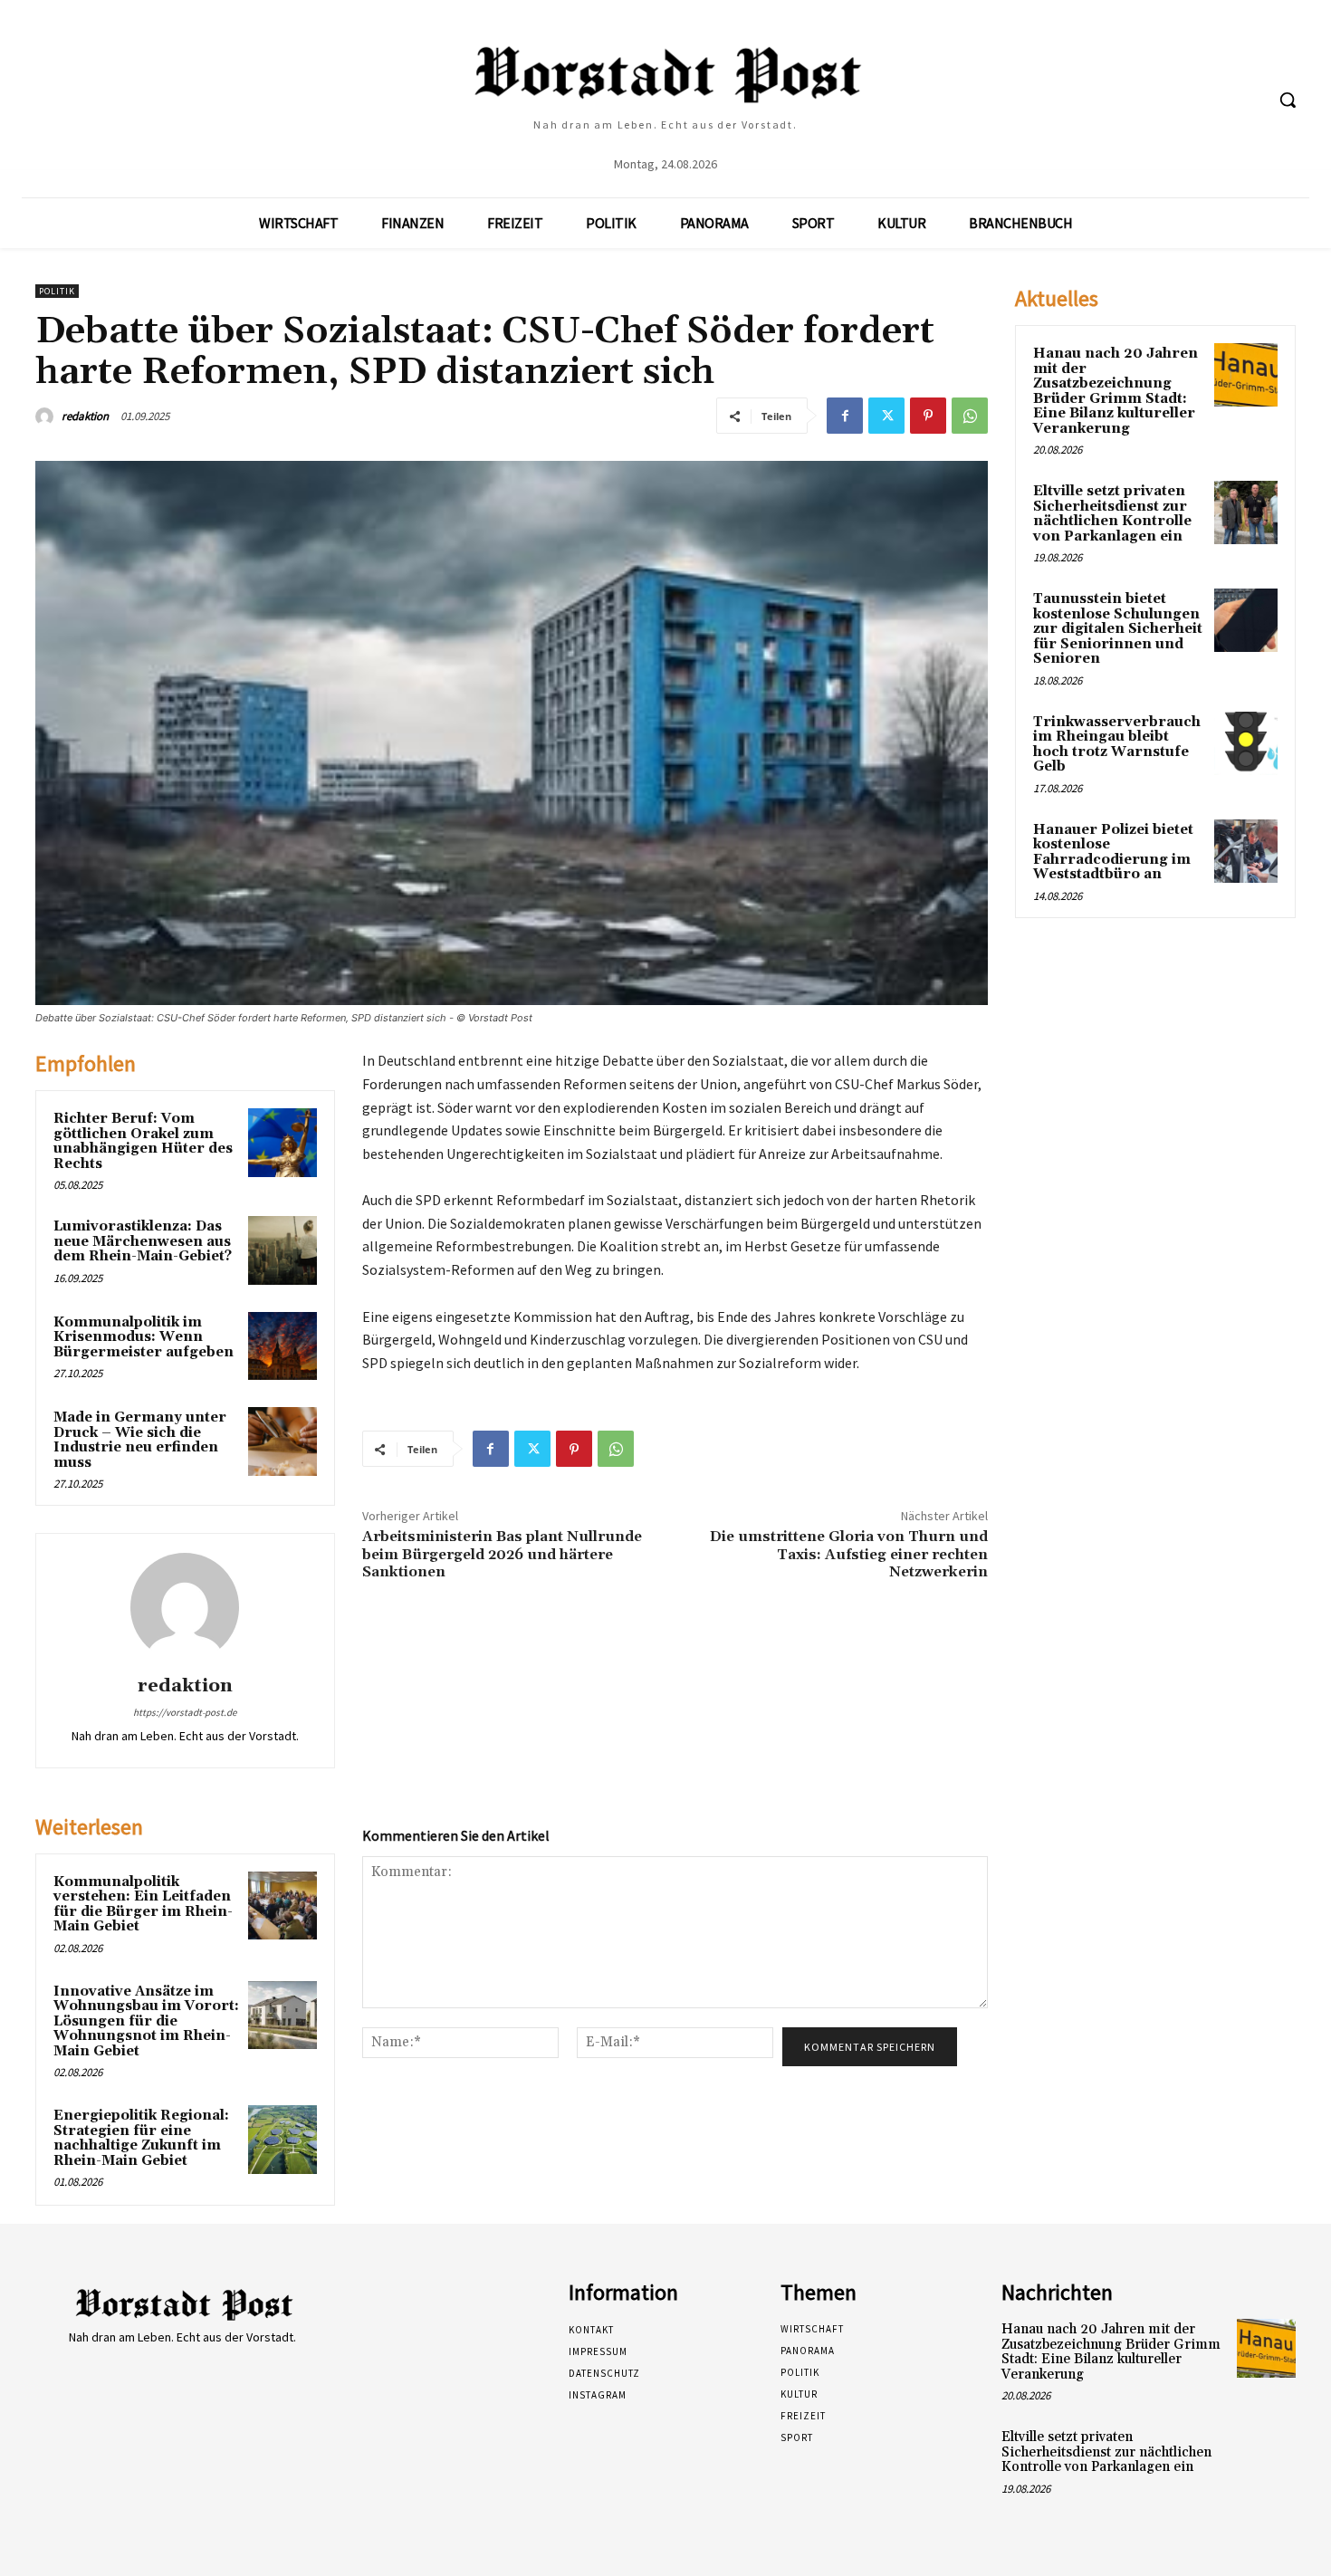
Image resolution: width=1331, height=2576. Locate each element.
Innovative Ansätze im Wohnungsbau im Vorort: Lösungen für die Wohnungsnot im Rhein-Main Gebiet (146, 2021)
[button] (1288, 100)
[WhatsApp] (970, 416)
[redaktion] (47, 417)
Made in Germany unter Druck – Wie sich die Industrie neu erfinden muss (140, 1440)
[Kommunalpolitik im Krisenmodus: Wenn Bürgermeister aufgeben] (282, 1346)
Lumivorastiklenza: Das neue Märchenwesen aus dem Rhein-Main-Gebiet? (143, 1241)
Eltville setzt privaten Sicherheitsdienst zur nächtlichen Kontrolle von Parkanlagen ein (1112, 514)
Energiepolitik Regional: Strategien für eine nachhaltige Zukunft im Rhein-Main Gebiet (141, 2138)
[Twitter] (886, 416)
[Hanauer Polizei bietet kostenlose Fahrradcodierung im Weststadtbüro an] (1246, 851)
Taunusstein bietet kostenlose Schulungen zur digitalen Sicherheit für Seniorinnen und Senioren (1118, 629)
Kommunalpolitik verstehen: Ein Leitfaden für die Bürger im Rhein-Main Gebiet (143, 1905)
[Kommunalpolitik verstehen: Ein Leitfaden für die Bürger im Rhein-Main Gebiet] (282, 1906)
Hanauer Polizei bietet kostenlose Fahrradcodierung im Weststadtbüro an (1113, 852)
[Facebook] (845, 416)
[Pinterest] (928, 416)
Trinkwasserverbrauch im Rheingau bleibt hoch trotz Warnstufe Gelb (1117, 745)
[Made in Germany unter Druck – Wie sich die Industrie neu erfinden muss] (282, 1441)
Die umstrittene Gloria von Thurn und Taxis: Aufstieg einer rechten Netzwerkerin (849, 1554)
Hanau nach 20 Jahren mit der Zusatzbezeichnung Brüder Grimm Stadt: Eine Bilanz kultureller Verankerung (1116, 391)
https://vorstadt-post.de (185, 1712)
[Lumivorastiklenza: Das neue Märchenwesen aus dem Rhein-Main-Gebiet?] (282, 1250)
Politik (57, 291)
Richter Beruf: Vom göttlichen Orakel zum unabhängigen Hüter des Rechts (143, 1141)
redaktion (85, 416)
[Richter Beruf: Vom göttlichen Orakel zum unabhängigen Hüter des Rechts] (282, 1143)
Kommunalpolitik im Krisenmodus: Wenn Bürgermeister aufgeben (144, 1337)
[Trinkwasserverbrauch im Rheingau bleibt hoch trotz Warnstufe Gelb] (1246, 743)
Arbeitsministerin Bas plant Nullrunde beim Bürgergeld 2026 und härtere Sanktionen (502, 1554)
